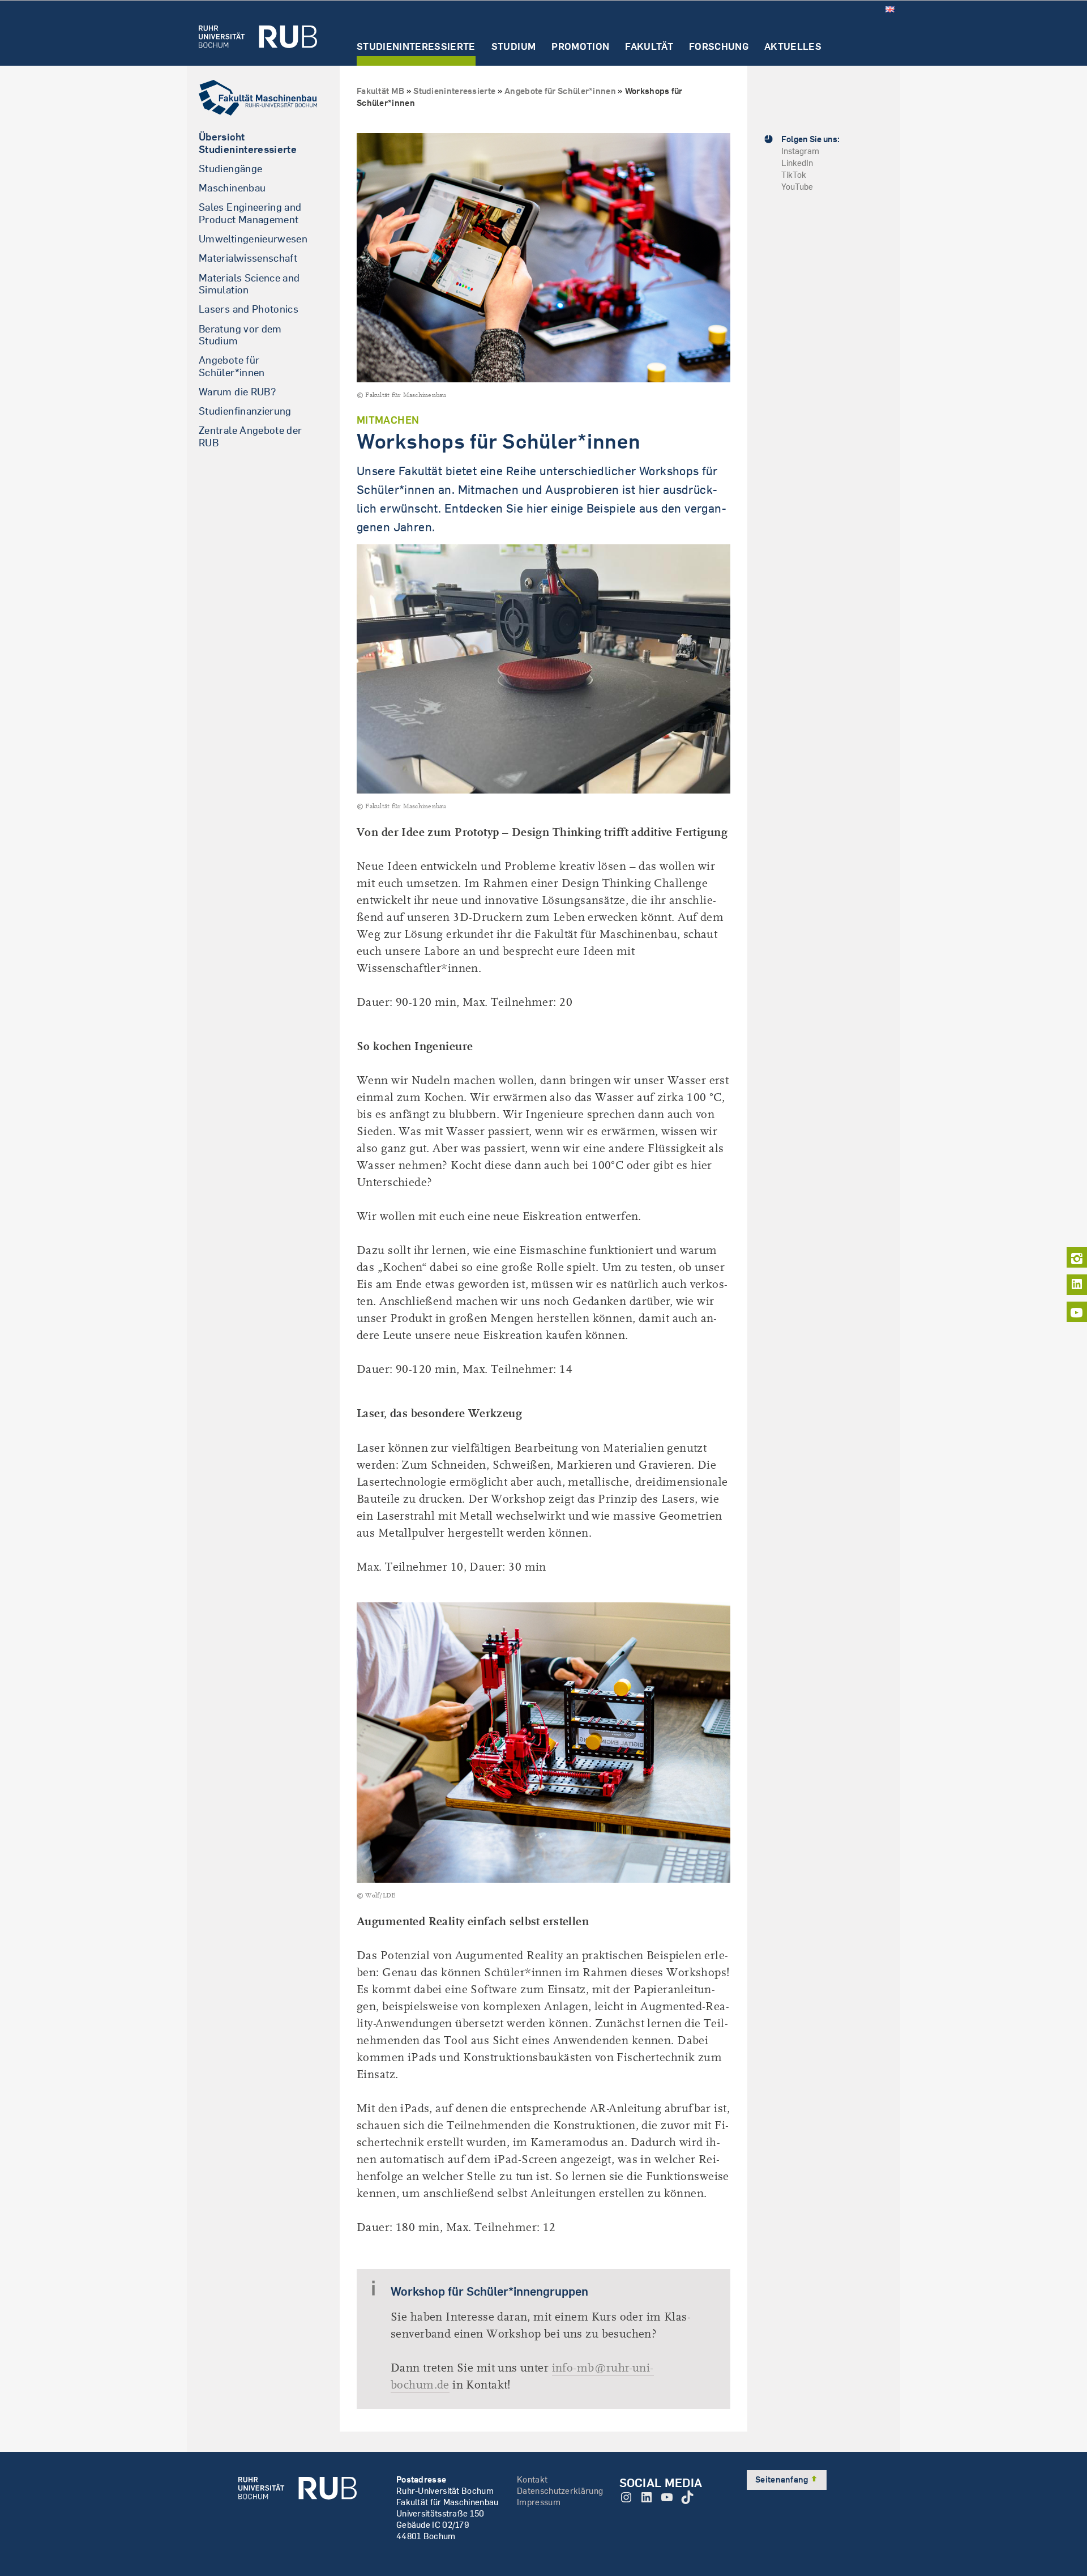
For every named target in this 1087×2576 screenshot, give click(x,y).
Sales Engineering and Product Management (250, 213)
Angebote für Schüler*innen (232, 366)
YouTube (797, 187)
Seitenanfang (783, 2479)
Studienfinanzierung (245, 411)
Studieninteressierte (416, 47)
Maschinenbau (232, 188)
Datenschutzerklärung (560, 2491)
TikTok (794, 175)
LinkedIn (797, 163)
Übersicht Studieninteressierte (248, 143)
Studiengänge (230, 169)
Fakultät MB (380, 91)
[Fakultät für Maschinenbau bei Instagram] (1077, 1257)
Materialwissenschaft (248, 258)
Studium (513, 47)
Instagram (800, 151)
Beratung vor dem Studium (240, 335)
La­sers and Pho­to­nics (249, 309)
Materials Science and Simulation (249, 284)
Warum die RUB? (237, 392)
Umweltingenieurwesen (253, 239)
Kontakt (532, 2479)
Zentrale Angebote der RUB (251, 436)
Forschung (719, 47)
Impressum (539, 2502)
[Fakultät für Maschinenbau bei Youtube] (1077, 1312)
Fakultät (649, 47)
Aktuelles (793, 47)
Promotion (580, 47)
